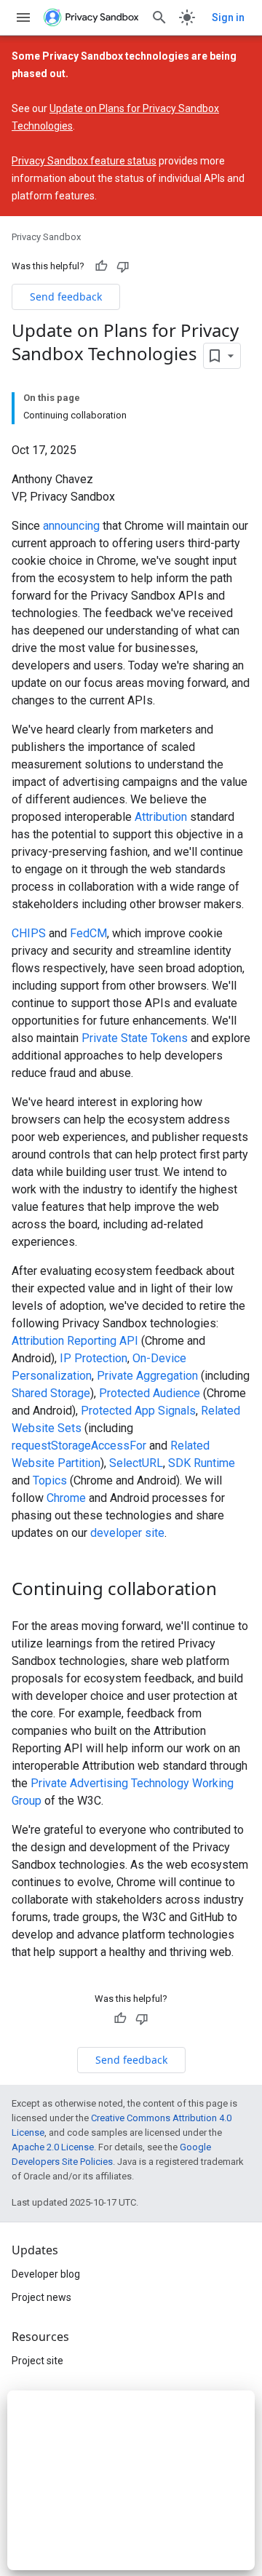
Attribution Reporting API (75, 1341)
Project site (37, 2361)
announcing (71, 526)
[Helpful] (101, 266)
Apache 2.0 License (53, 2147)
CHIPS (29, 933)
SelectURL (136, 1463)
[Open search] (159, 17)
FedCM (88, 933)
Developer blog (46, 2274)
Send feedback (66, 297)
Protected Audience (150, 1393)
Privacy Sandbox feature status (84, 161)
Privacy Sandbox (46, 237)
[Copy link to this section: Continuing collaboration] (231, 1590)
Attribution (161, 817)
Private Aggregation (147, 1376)
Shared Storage (51, 1393)
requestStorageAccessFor (79, 1446)
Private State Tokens (135, 1038)
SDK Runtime (202, 1463)
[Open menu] (23, 17)
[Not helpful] (123, 266)
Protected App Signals (138, 1411)
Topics (50, 1480)
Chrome (66, 1498)
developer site (127, 1533)
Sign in (228, 17)
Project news (41, 2297)
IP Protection (94, 1358)
